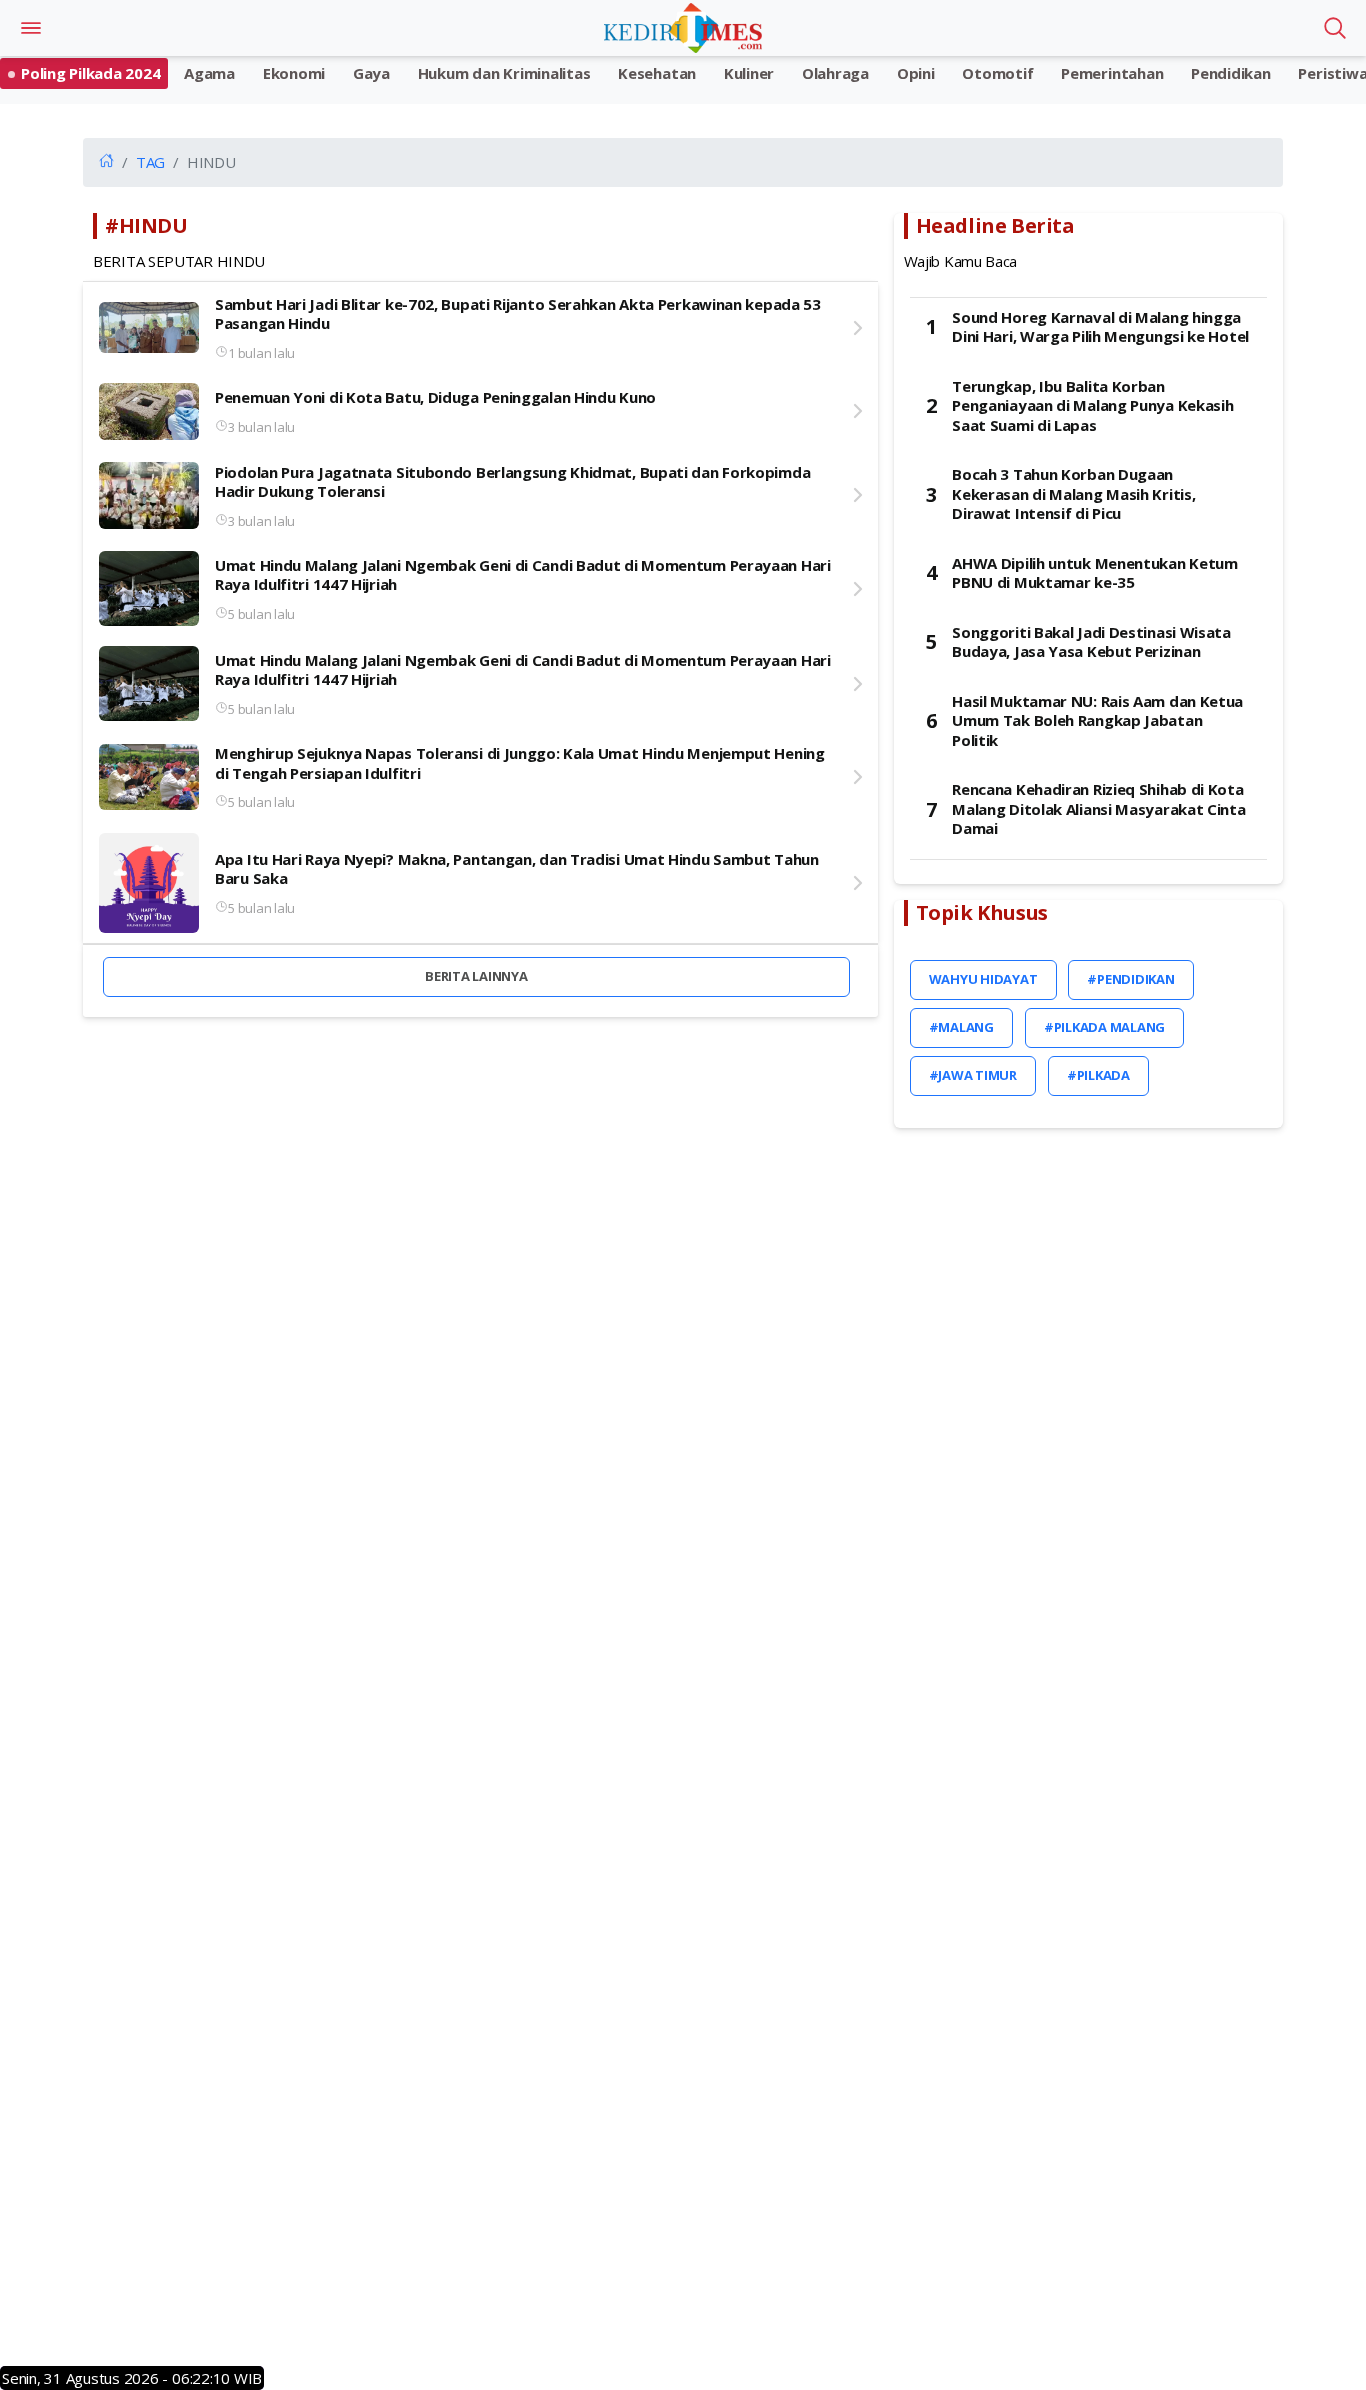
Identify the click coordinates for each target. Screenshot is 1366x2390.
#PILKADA (1098, 1075)
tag (150, 162)
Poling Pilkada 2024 (90, 73)
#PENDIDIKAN (1130, 979)
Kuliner (749, 73)
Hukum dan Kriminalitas (504, 73)
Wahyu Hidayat (983, 979)
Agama (209, 73)
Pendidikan (1231, 73)
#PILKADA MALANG (1104, 1027)
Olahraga (835, 73)
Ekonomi (294, 73)
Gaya (371, 73)
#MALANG (961, 1027)
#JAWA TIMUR (973, 1075)
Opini (916, 73)
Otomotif (997, 73)
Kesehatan (657, 73)
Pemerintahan (1112, 73)
